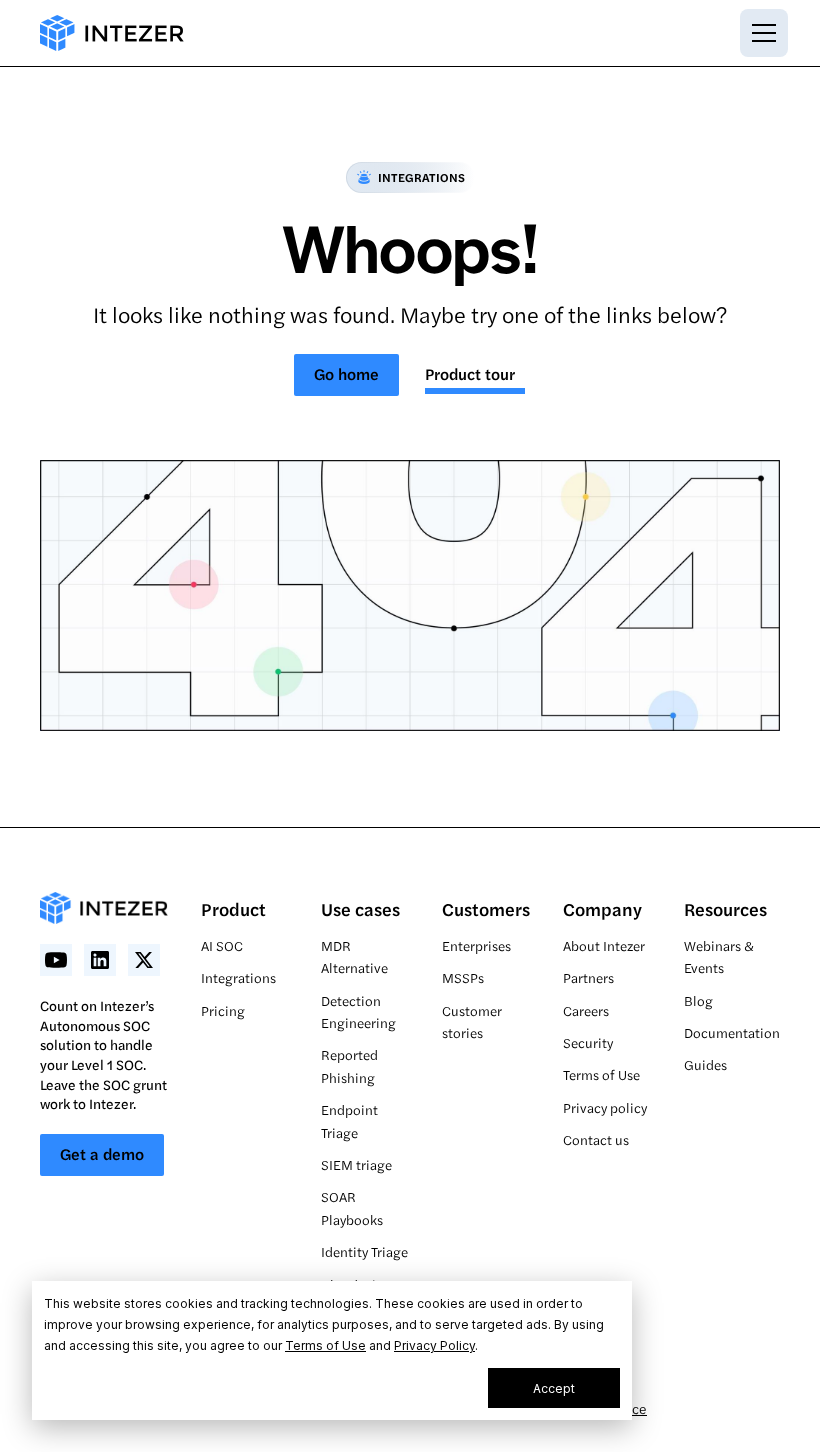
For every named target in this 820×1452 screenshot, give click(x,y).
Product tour (470, 373)
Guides (705, 1064)
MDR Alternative (354, 956)
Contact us (596, 1139)
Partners (588, 977)
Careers (586, 1010)
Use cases (360, 908)
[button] (760, 33)
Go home (346, 373)
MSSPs (463, 977)
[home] (112, 33)
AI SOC (222, 945)
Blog (698, 1000)
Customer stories (472, 1021)
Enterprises (476, 945)
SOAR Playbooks (352, 1207)
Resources (725, 908)
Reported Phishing (349, 1065)
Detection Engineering (358, 1011)
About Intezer (604, 945)
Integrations (238, 977)
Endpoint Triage (349, 1120)
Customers (486, 908)
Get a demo (102, 1153)
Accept (554, 1388)
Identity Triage (364, 1251)
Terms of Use (325, 1345)
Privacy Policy (434, 1345)
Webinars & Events (719, 956)
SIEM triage (356, 1164)
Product (233, 908)
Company (602, 908)
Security (588, 1042)
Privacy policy (605, 1107)
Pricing (223, 1010)
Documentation (732, 1032)
